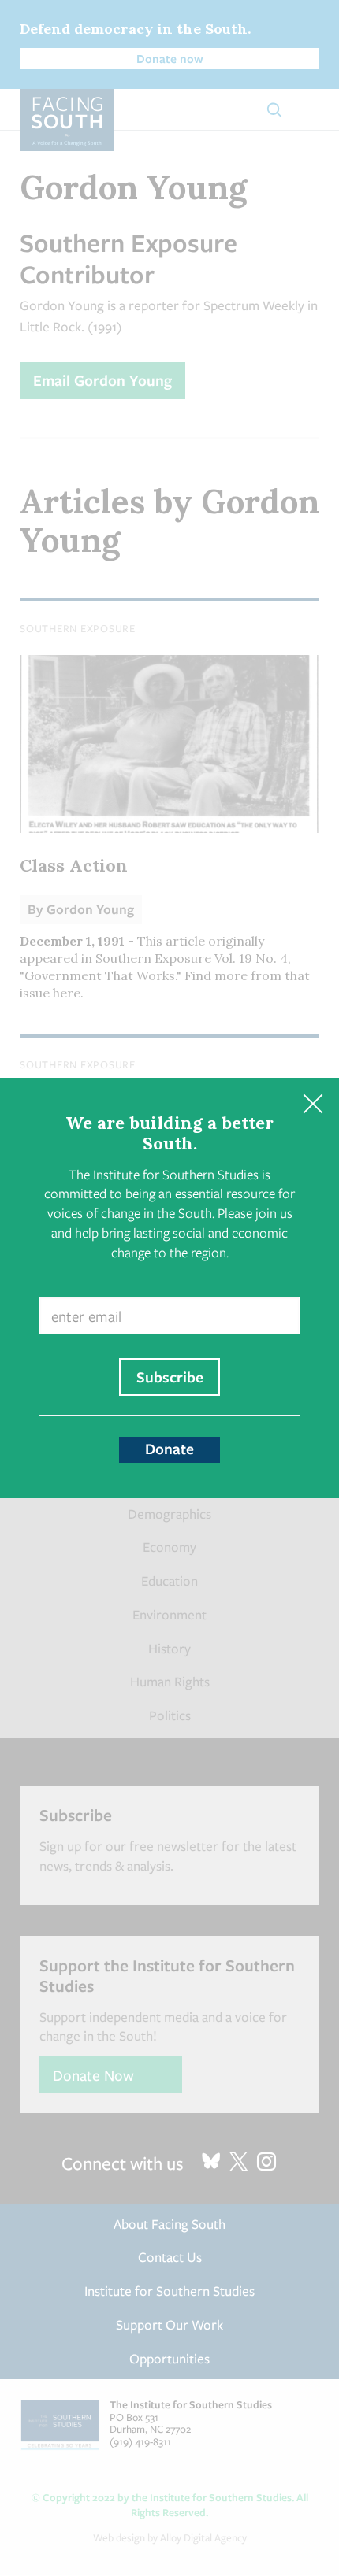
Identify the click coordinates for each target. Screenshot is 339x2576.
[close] (313, 1104)
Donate (169, 1449)
